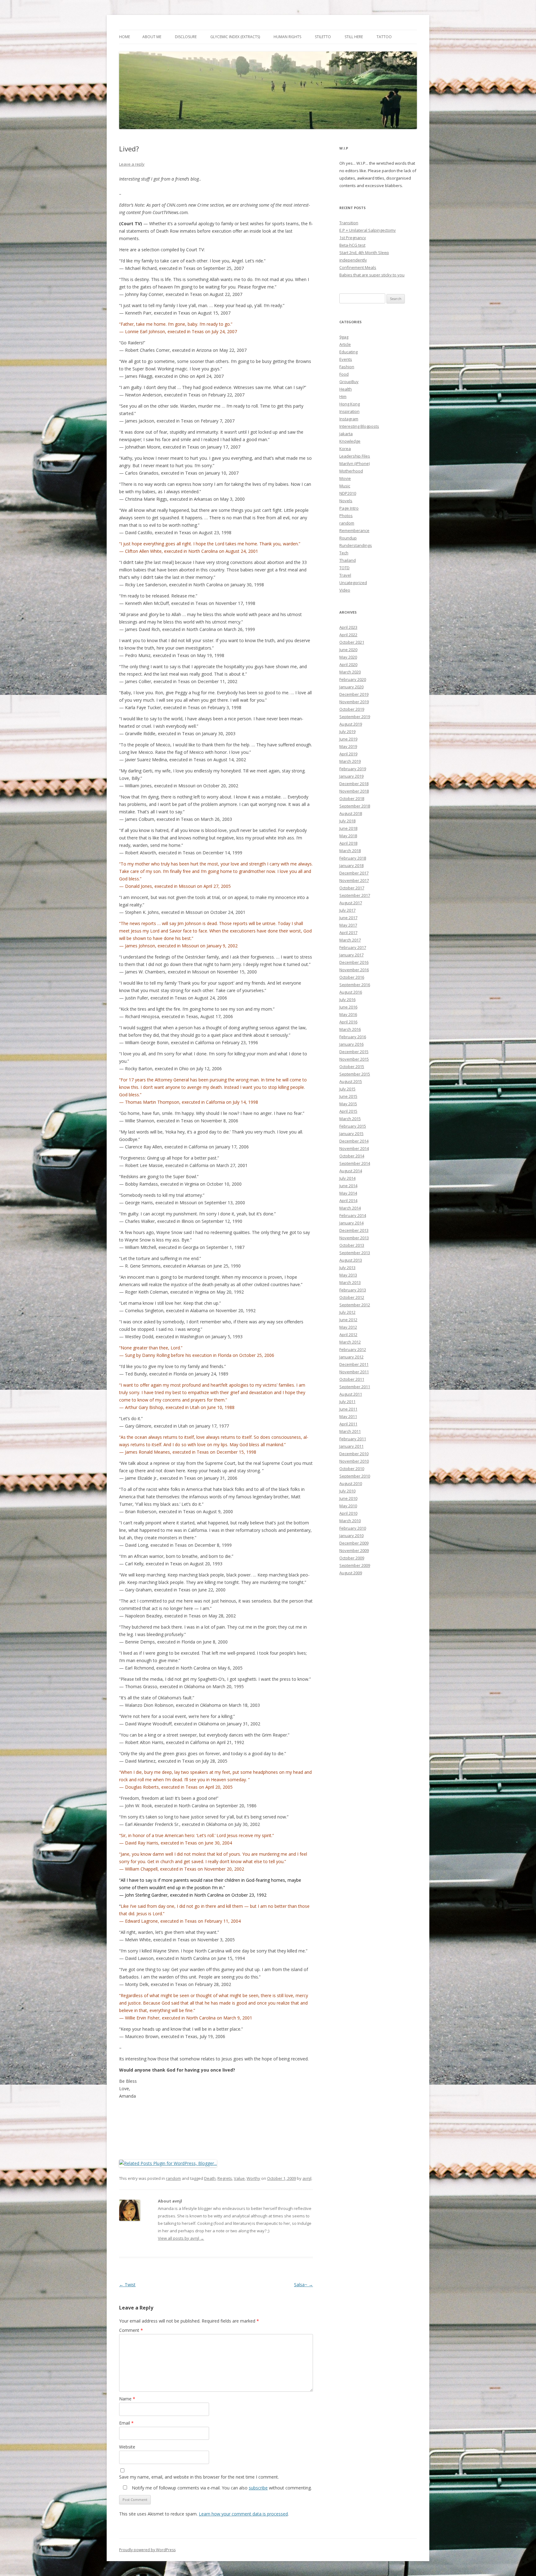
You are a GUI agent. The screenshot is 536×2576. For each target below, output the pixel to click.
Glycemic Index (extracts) (235, 37)
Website (127, 2447)
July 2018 (347, 821)
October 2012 (352, 1297)
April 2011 (348, 1424)
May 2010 (348, 1506)
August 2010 (351, 1483)
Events (346, 359)
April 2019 (348, 754)
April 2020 (348, 664)
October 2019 (352, 709)
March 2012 (350, 1342)
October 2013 (352, 1245)
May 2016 (348, 1014)
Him (343, 396)
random (173, 2178)
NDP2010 (348, 493)
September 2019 (355, 717)
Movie (345, 478)
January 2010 (351, 1536)
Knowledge (350, 441)
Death (210, 2178)
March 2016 (350, 1029)
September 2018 (355, 806)
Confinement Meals (358, 267)
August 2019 (351, 724)
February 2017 (353, 947)
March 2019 (350, 761)
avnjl (307, 2178)
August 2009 (351, 1573)
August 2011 (351, 1394)
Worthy (253, 2178)
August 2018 (351, 813)
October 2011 (352, 1379)
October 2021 (352, 642)
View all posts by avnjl (181, 2238)
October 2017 (352, 888)
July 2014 (347, 1178)
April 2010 (348, 1513)
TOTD (344, 568)
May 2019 (348, 746)
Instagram (349, 419)
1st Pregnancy (353, 238)
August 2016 (351, 992)
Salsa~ (304, 2285)
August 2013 (351, 1260)
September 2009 (355, 1565)
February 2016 (353, 1037)
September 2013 (355, 1253)
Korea (345, 449)
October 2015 (352, 1067)
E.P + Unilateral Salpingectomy (368, 230)
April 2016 (348, 1022)
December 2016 (354, 962)
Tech (344, 553)
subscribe (258, 2488)
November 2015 (354, 1059)
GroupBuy (349, 382)
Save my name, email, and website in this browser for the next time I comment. (199, 2477)
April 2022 (348, 635)
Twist (127, 2285)
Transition (349, 223)
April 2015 (348, 1111)
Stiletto (323, 37)
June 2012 (348, 1320)
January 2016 (351, 1044)
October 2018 (352, 798)
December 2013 (354, 1230)
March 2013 (350, 1282)
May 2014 (348, 1193)
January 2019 (351, 776)
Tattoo (384, 37)
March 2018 (350, 851)
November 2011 (354, 1372)
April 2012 (348, 1335)
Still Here (354, 37)
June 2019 (348, 739)
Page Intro (349, 508)
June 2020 (348, 650)
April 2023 (348, 627)
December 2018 (354, 784)
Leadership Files (355, 456)
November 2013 (354, 1238)
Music (345, 486)
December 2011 (354, 1364)
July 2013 (347, 1268)
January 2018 (351, 865)
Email (126, 2423)
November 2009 (354, 1550)
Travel (345, 575)
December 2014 (354, 1141)
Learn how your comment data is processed (243, 2514)
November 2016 (354, 970)
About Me (152, 37)
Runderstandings (356, 545)
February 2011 (353, 1439)
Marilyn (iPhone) (355, 463)
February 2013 (353, 1290)
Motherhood (351, 471)
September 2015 (355, 1074)
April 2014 (348, 1201)
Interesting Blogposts (359, 426)
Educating (348, 352)
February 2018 (353, 858)
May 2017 (348, 925)
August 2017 (351, 903)
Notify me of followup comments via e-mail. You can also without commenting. (221, 2488)
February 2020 (353, 679)
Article (345, 344)
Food (344, 374)
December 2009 (354, 1543)
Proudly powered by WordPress (147, 2550)
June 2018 (348, 828)
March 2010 (350, 1521)
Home (125, 37)
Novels (346, 501)
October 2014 (352, 1156)
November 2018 (354, 791)
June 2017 (348, 918)
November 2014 (354, 1148)
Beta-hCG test (352, 245)
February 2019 (353, 769)
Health (346, 389)
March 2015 (350, 1119)
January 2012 (351, 1357)
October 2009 (352, 1558)
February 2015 (353, 1126)
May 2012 (348, 1327)
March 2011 (350, 1431)
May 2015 (348, 1104)
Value (239, 2178)
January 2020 (351, 687)
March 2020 (350, 672)
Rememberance (354, 530)
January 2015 (351, 1134)
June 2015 (348, 1096)
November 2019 (354, 702)
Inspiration (349, 411)
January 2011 (351, 1446)
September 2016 (355, 985)
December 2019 (354, 694)
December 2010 (354, 1454)
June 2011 (348, 1409)
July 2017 (347, 910)
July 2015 (347, 1089)
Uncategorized (353, 583)
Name (127, 2399)
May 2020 (348, 657)
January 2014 (351, 1223)
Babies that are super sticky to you (372, 275)
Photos (346, 516)
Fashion (347, 367)
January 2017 (351, 955)
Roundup (348, 538)
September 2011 (355, 1387)
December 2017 (354, 873)
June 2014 (348, 1186)
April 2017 (348, 932)
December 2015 (354, 1052)
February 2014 (353, 1215)
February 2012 (353, 1349)
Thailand (348, 560)
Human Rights (287, 37)
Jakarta (346, 434)
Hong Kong (350, 404)
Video (345, 590)
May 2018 (348, 836)
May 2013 (348, 1275)
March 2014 (350, 1208)
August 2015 (351, 1081)
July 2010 (347, 1491)
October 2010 (352, 1469)
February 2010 (353, 1528)
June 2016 (348, 1007)
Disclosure (186, 37)
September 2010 (355, 1476)
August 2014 (351, 1171)
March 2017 (350, 940)
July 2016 (347, 1000)
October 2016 (352, 977)
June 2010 (348, 1498)
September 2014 (355, 1163)
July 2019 (347, 731)
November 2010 (354, 1461)
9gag (344, 337)
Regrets (225, 2178)
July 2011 (347, 1402)
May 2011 (348, 1416)
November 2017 (354, 880)
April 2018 (348, 843)
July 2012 (347, 1312)
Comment (131, 2330)
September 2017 (355, 895)
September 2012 (355, 1305)
